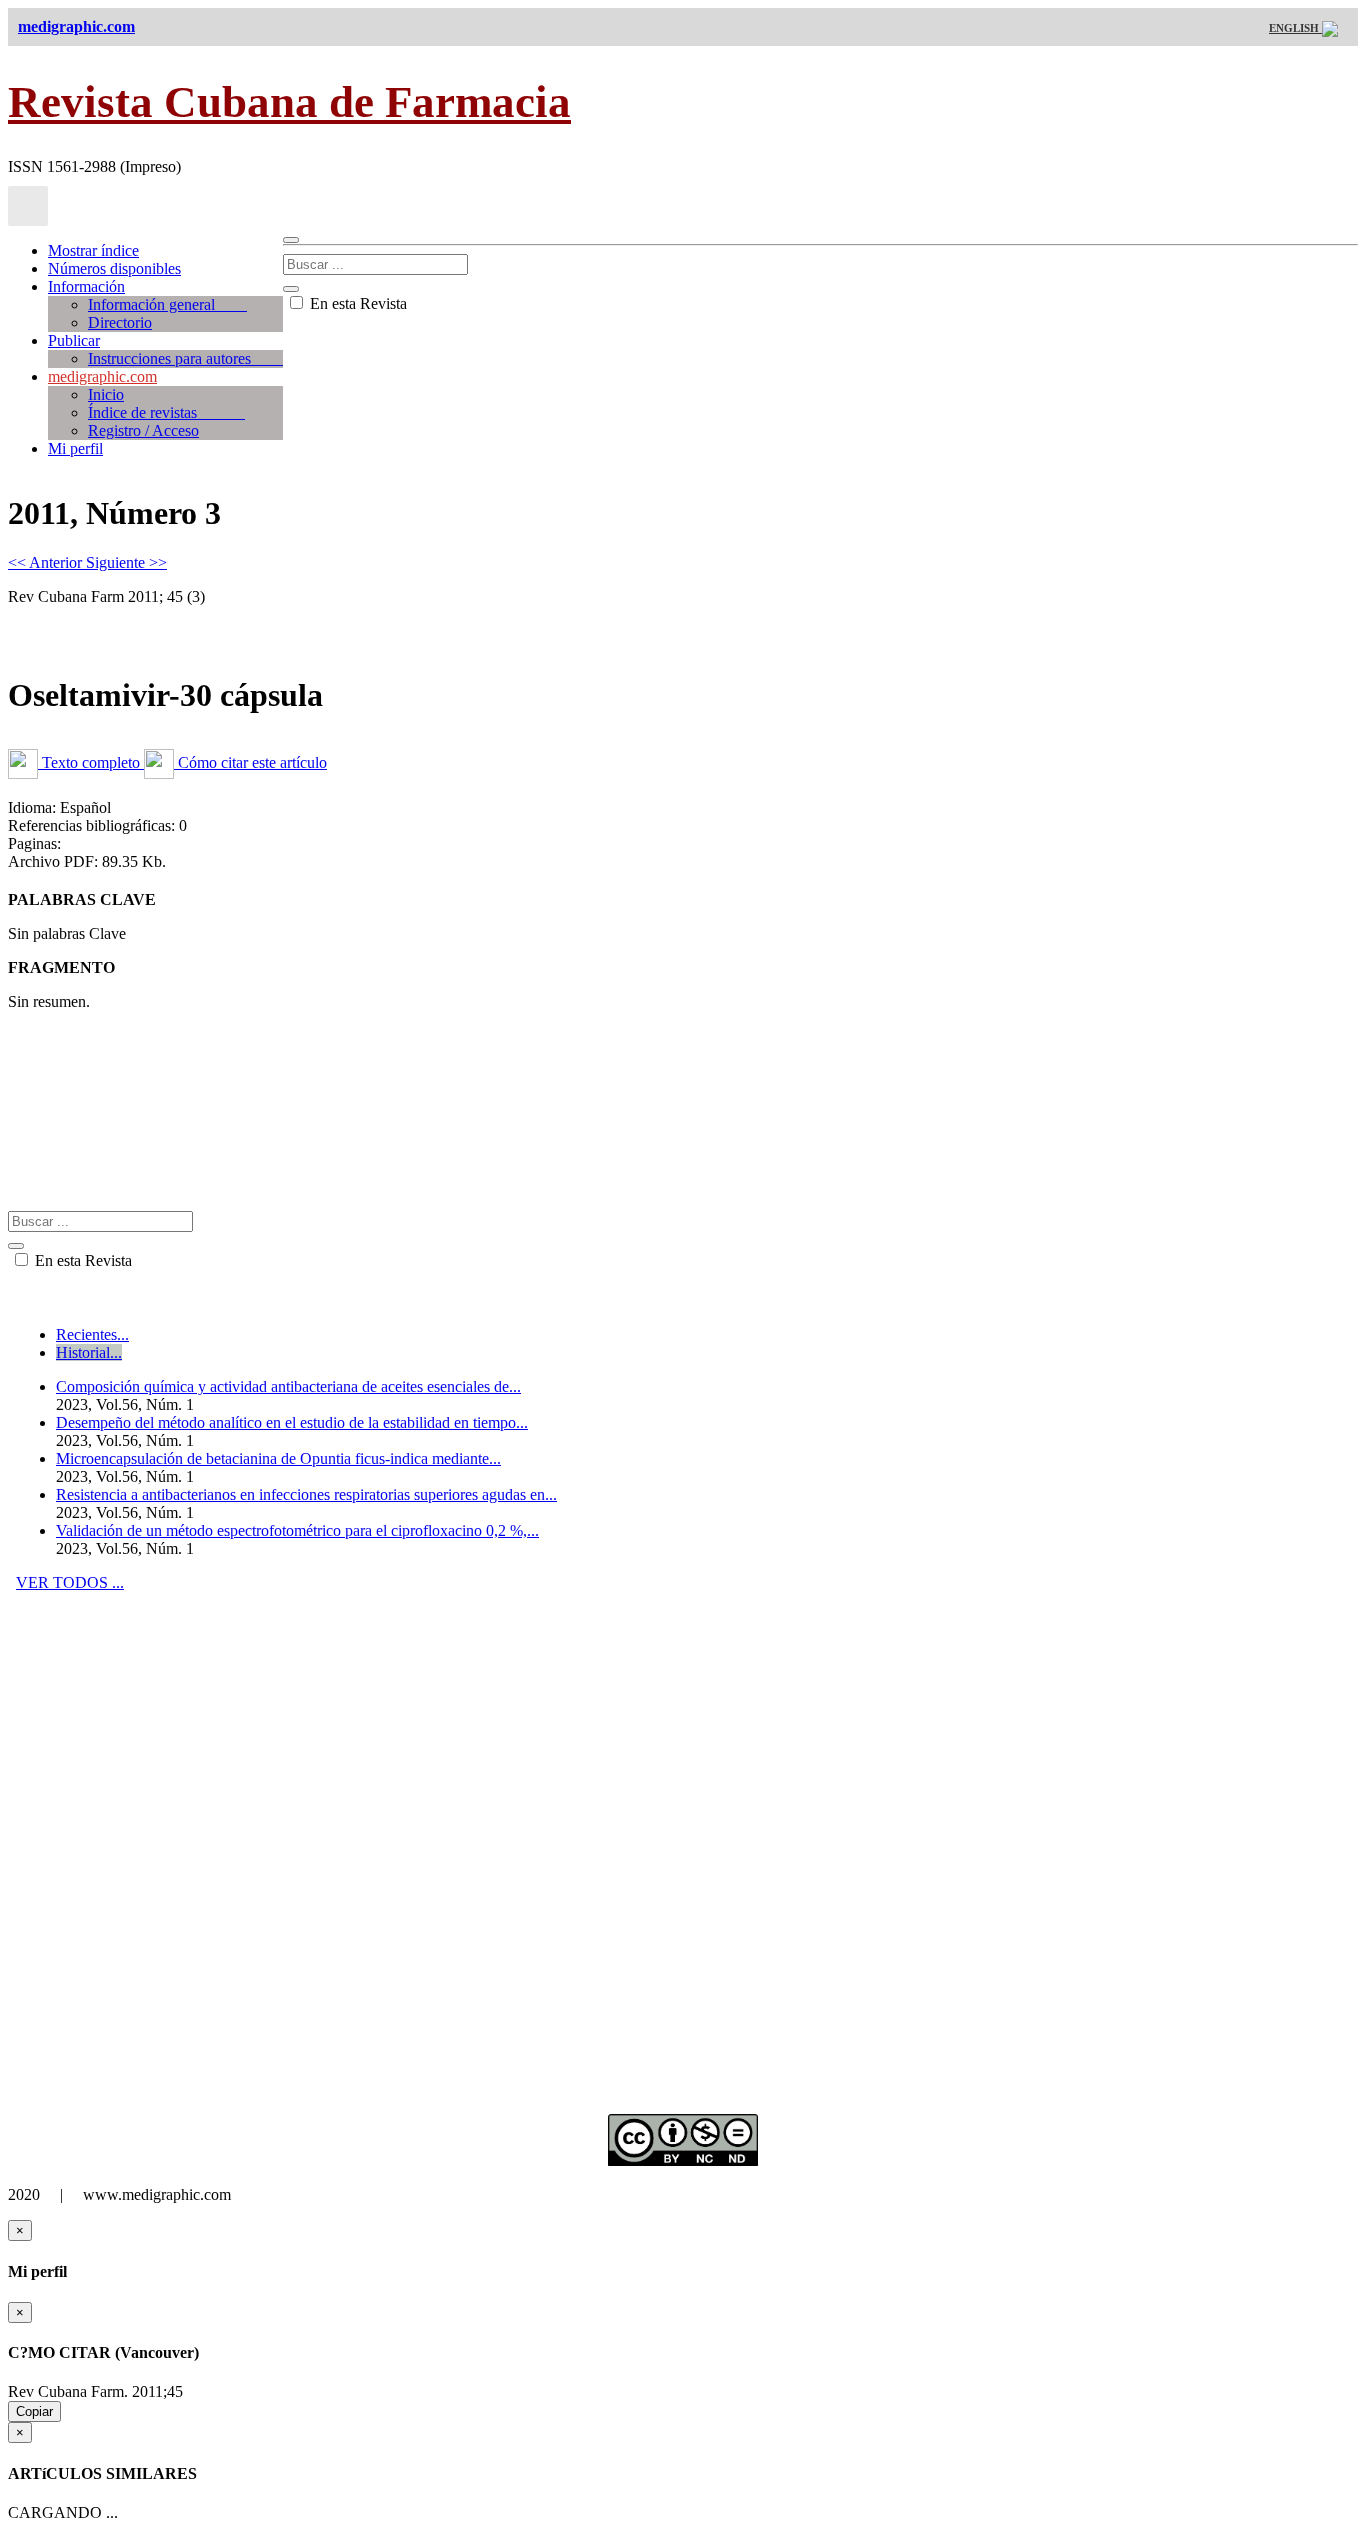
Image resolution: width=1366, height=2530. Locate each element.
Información (86, 286)
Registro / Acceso (143, 430)
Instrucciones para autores (185, 358)
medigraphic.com (102, 376)
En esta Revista (356, 303)
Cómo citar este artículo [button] (250, 762)
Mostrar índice (93, 250)
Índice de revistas (166, 412)
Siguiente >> (126, 562)
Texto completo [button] (91, 762)
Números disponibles (114, 268)
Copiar (34, 2411)
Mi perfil (75, 448)
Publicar (74, 340)
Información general (167, 304)
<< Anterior (47, 562)
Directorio (120, 322)
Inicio (106, 394)
